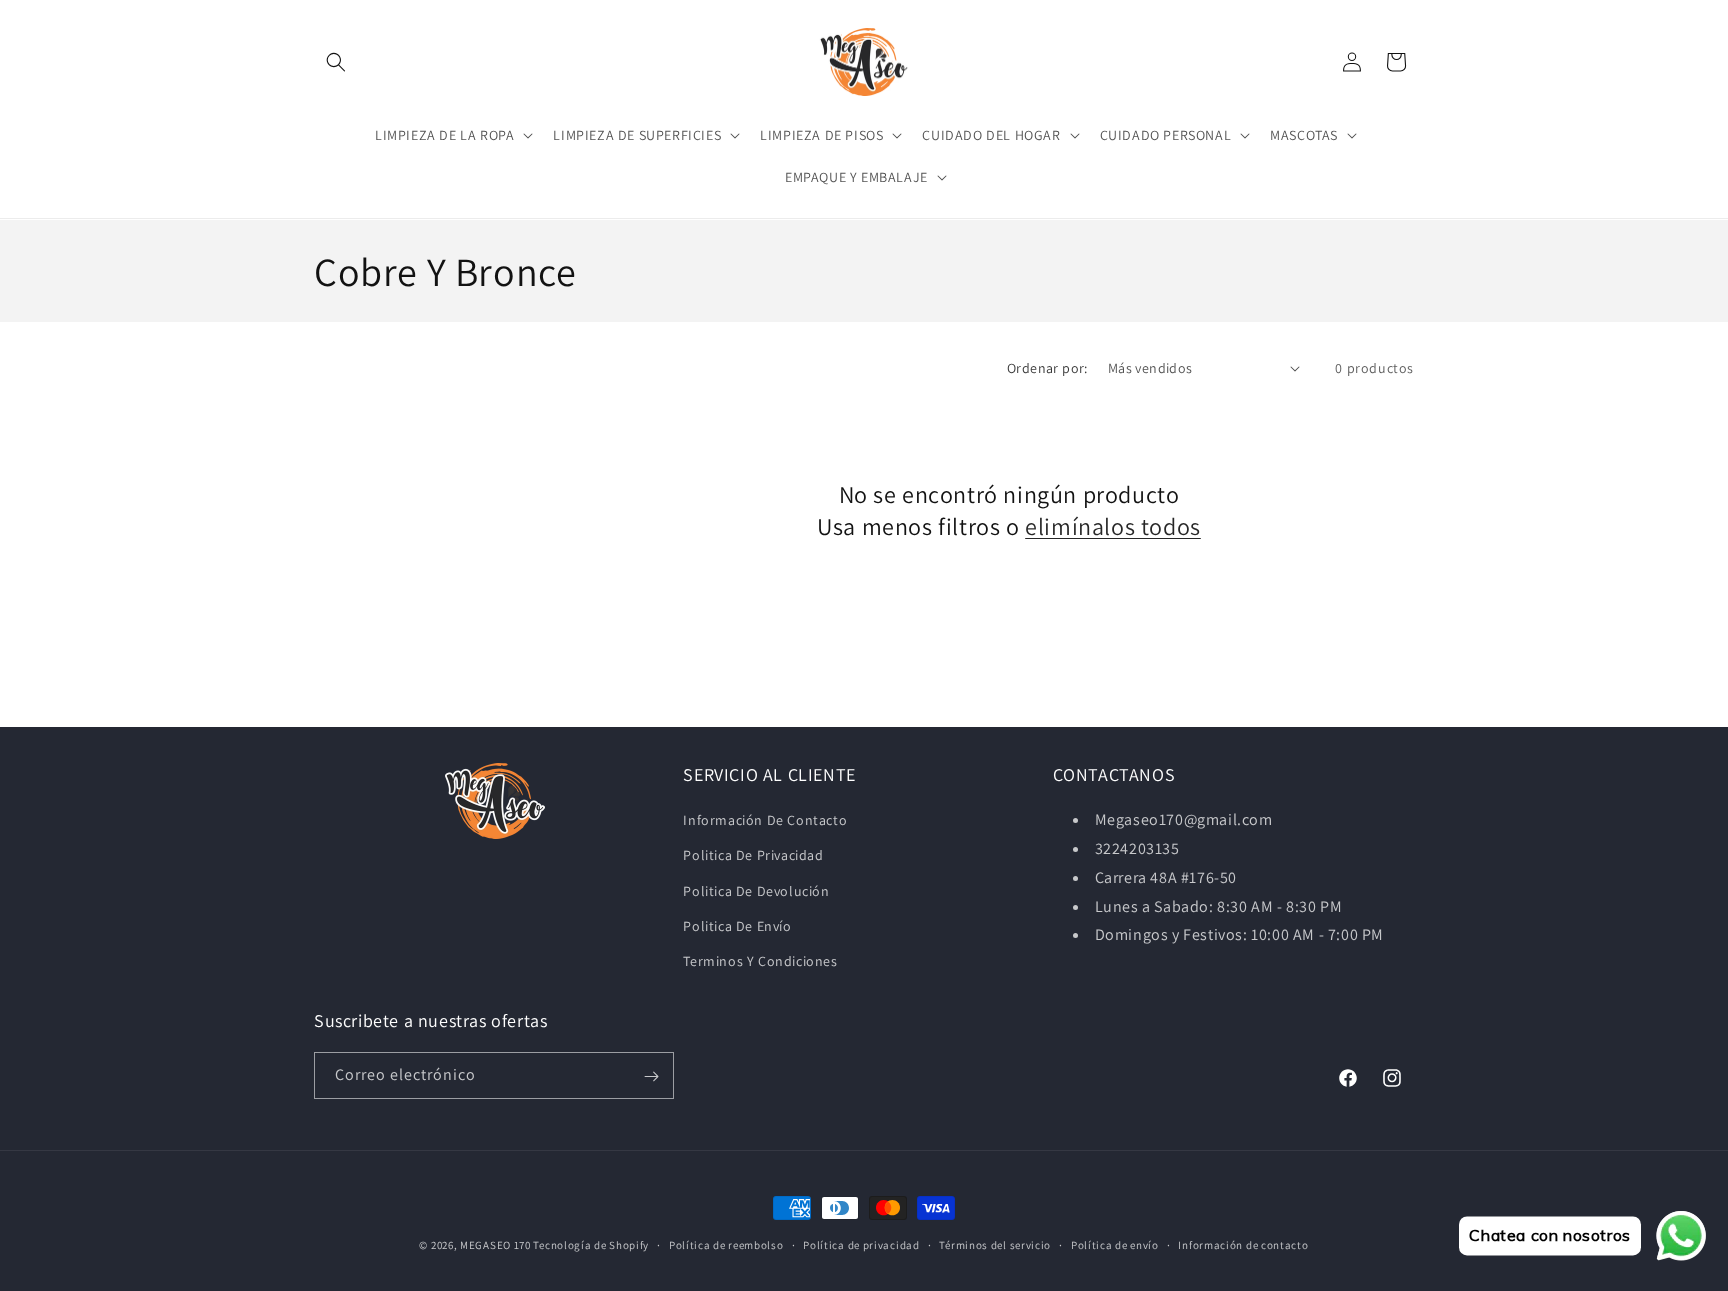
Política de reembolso (726, 1244)
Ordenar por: (1047, 368)
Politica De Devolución (756, 891)
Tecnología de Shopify (591, 1245)
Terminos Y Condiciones (760, 961)
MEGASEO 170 (495, 1245)
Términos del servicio (995, 1244)
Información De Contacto (765, 820)
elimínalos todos (1113, 525)
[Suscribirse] (651, 1076)
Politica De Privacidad (753, 855)
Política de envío (1115, 1244)
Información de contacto (1243, 1244)
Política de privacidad (861, 1244)
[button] (336, 62)
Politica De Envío (737, 926)
